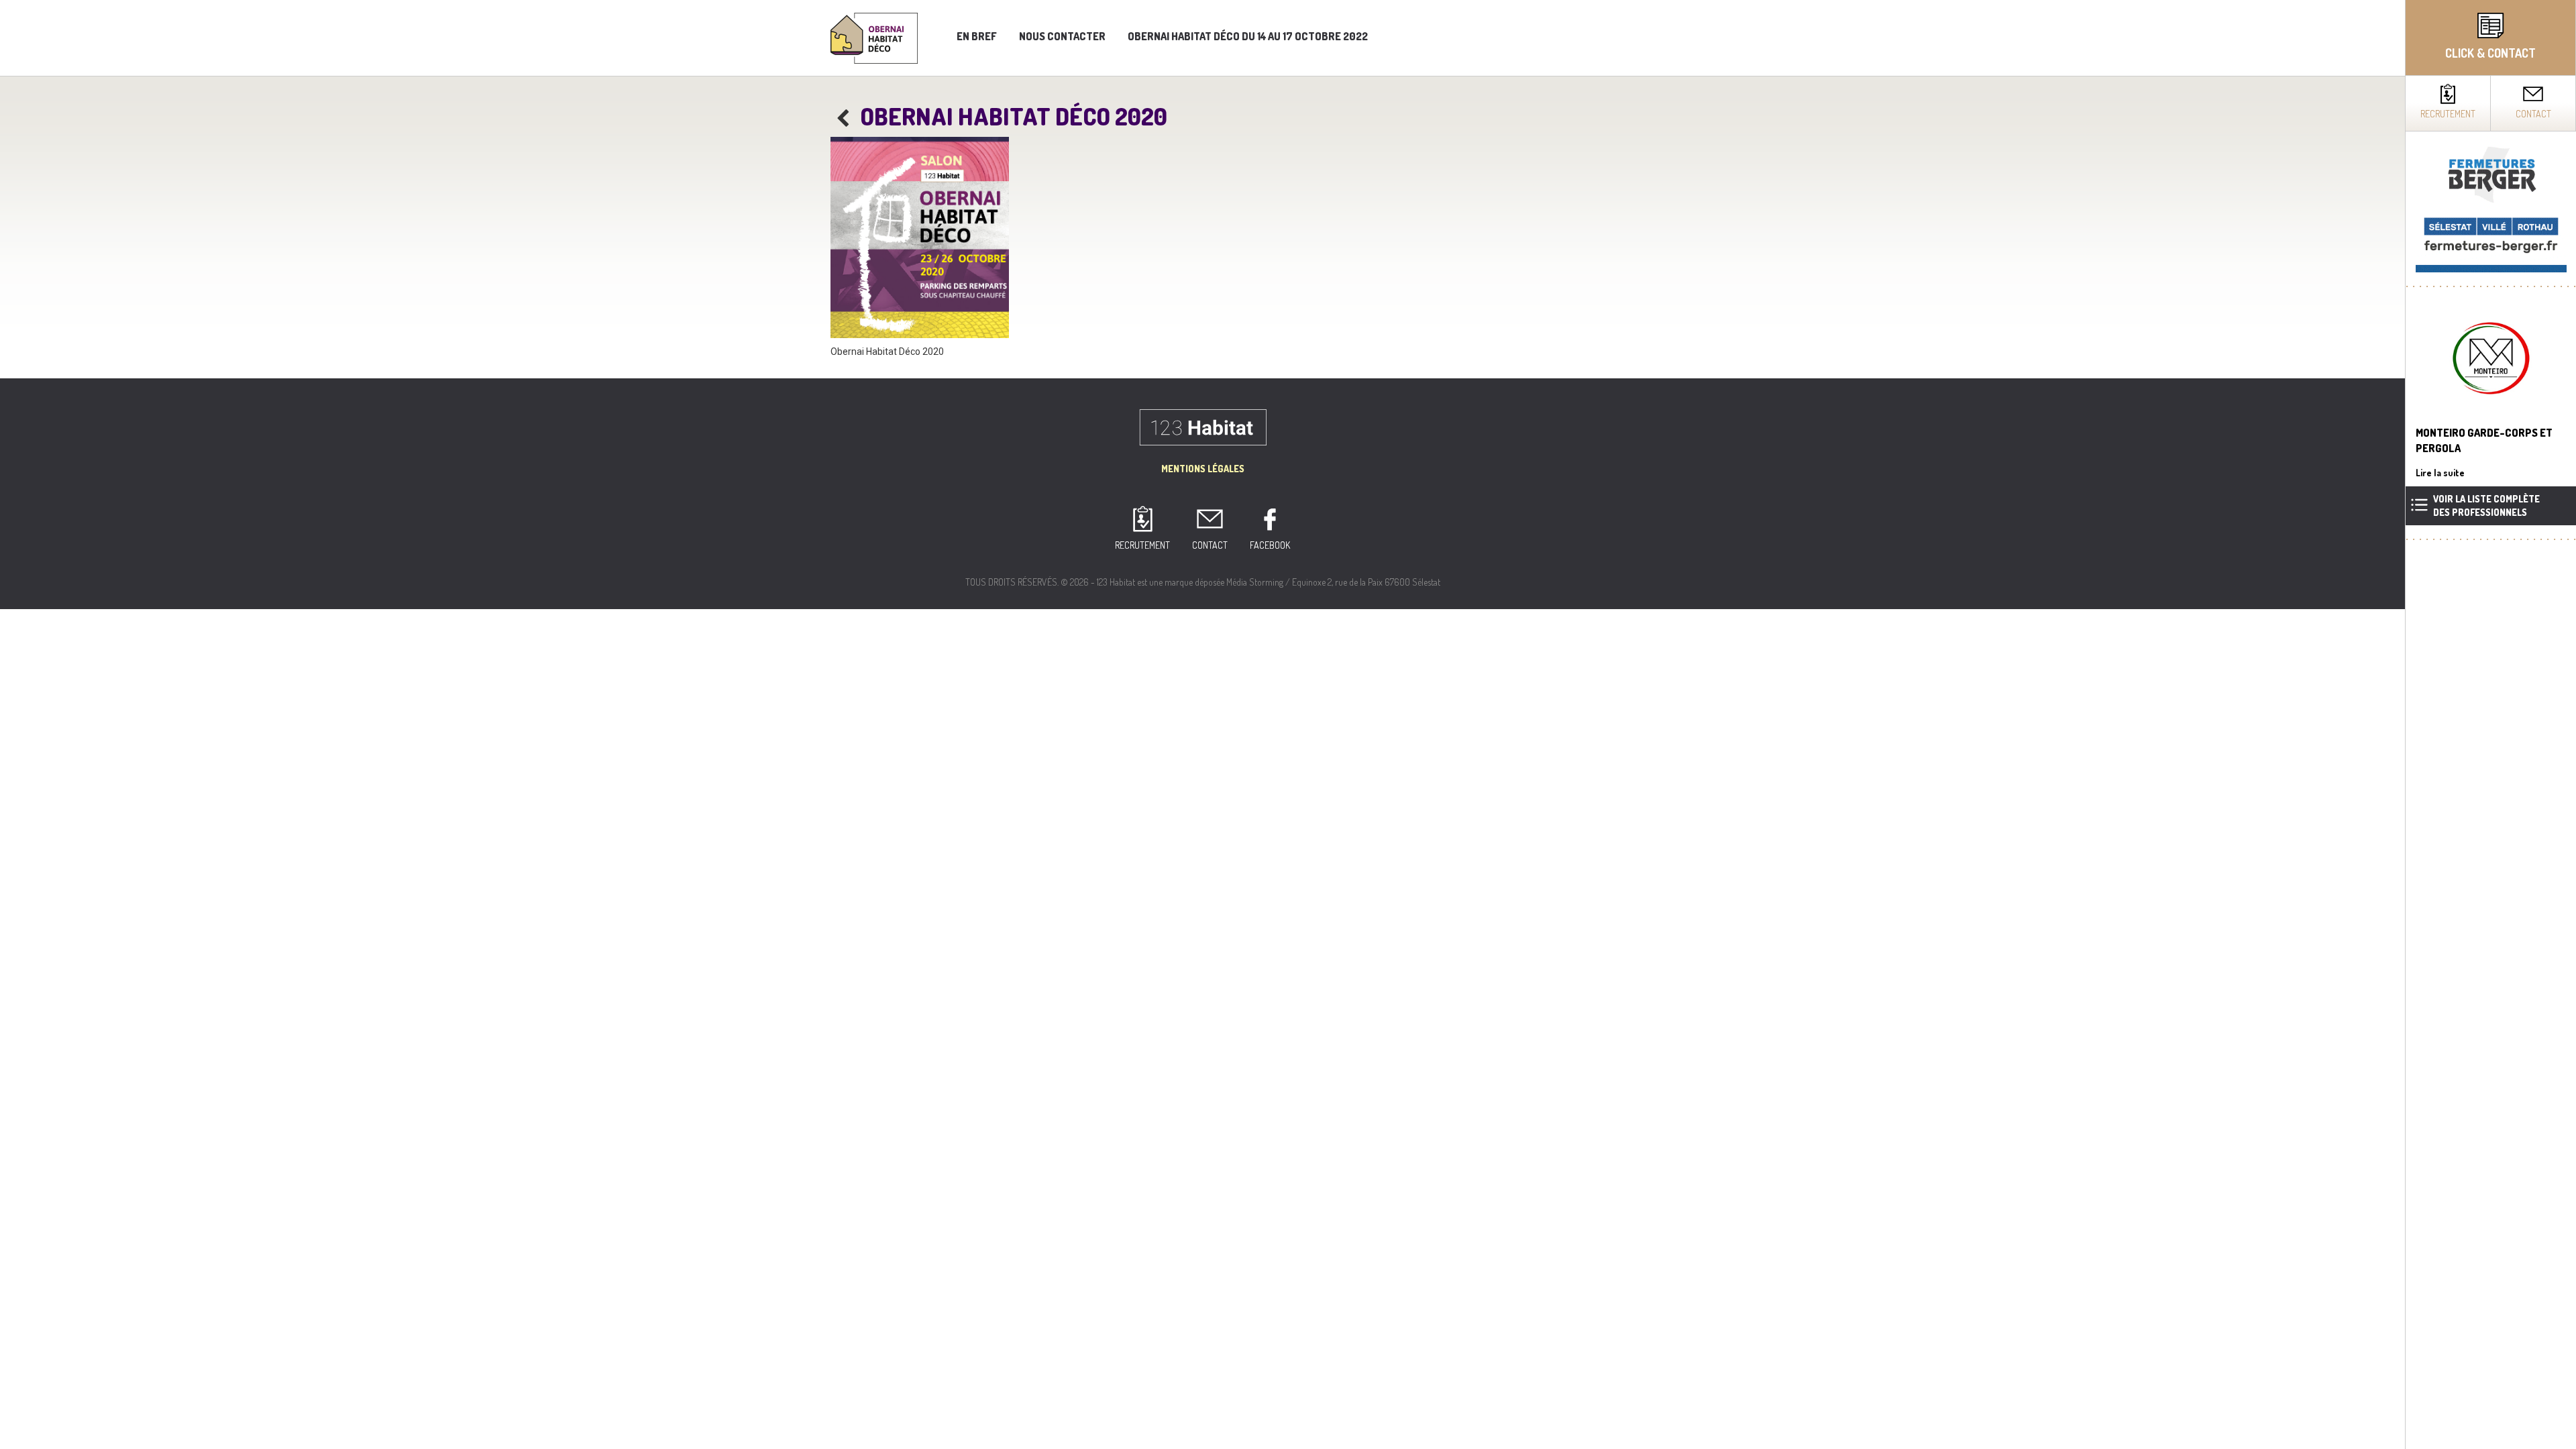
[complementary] (2490, 724)
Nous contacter (1062, 36)
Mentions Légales (1203, 469)
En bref (977, 36)
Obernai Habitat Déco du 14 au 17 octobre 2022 (1248, 36)
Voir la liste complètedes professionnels (2486, 505)
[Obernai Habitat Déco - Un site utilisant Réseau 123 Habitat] (874, 37)
